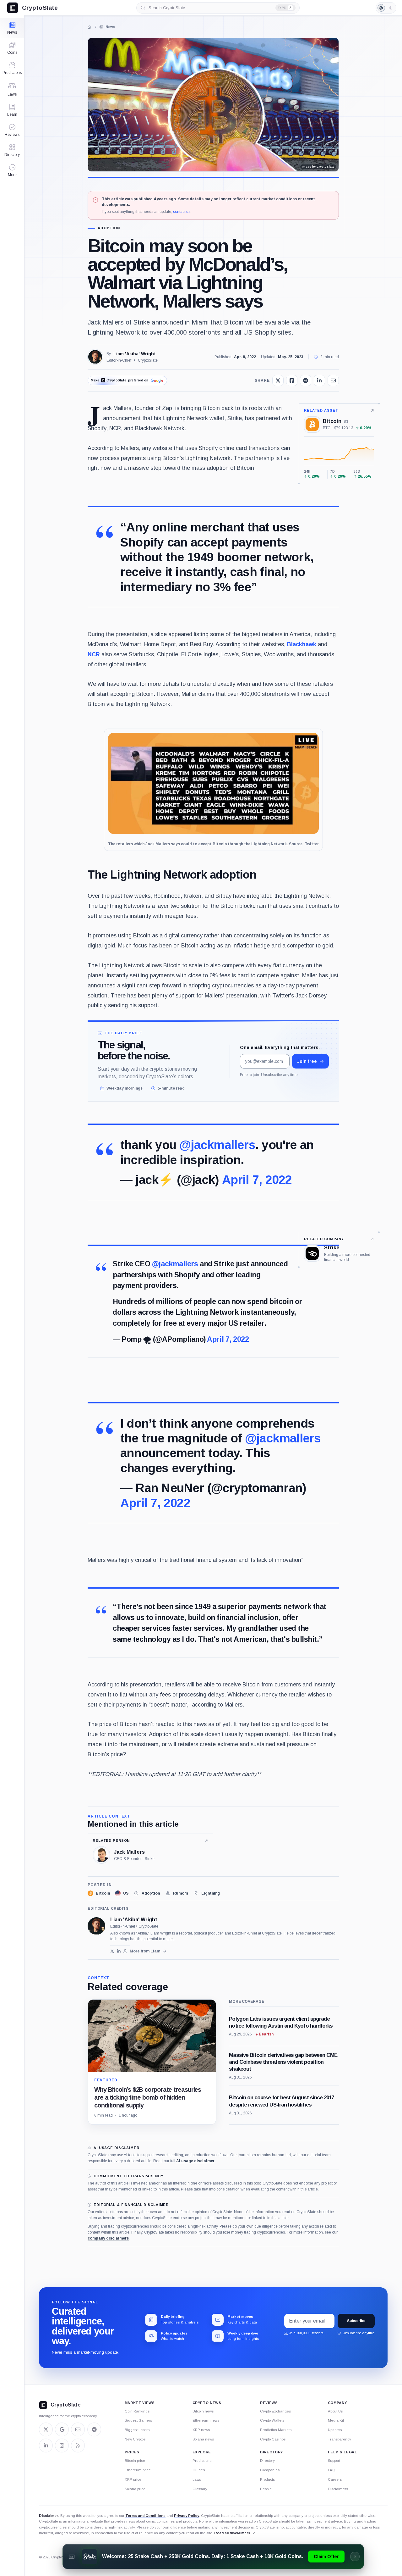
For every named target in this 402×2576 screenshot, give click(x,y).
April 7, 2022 (257, 1180)
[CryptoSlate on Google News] (62, 2429)
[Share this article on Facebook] (292, 380)
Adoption (109, 228)
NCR (94, 654)
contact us (182, 212)
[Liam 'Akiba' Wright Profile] (95, 357)
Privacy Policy (187, 2516)
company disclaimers (108, 2238)
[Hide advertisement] (355, 2557)
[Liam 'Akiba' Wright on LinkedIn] (119, 1951)
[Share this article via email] (333, 380)
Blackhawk (302, 644)
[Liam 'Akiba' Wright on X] (112, 1951)
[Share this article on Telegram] (306, 380)
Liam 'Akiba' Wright (135, 354)
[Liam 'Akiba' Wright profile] (96, 1926)
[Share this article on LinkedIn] (319, 380)
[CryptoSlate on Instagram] (62, 2446)
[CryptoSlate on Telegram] (94, 2429)
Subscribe (356, 2321)
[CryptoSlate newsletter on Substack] (78, 2429)
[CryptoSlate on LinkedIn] (46, 2446)
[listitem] (99, 1893)
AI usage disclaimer (195, 2161)
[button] (12, 170)
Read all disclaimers (232, 2533)
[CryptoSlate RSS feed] (78, 2446)
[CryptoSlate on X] (46, 2429)
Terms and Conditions (145, 2516)
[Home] (90, 27)
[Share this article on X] (278, 380)
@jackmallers (217, 1145)
